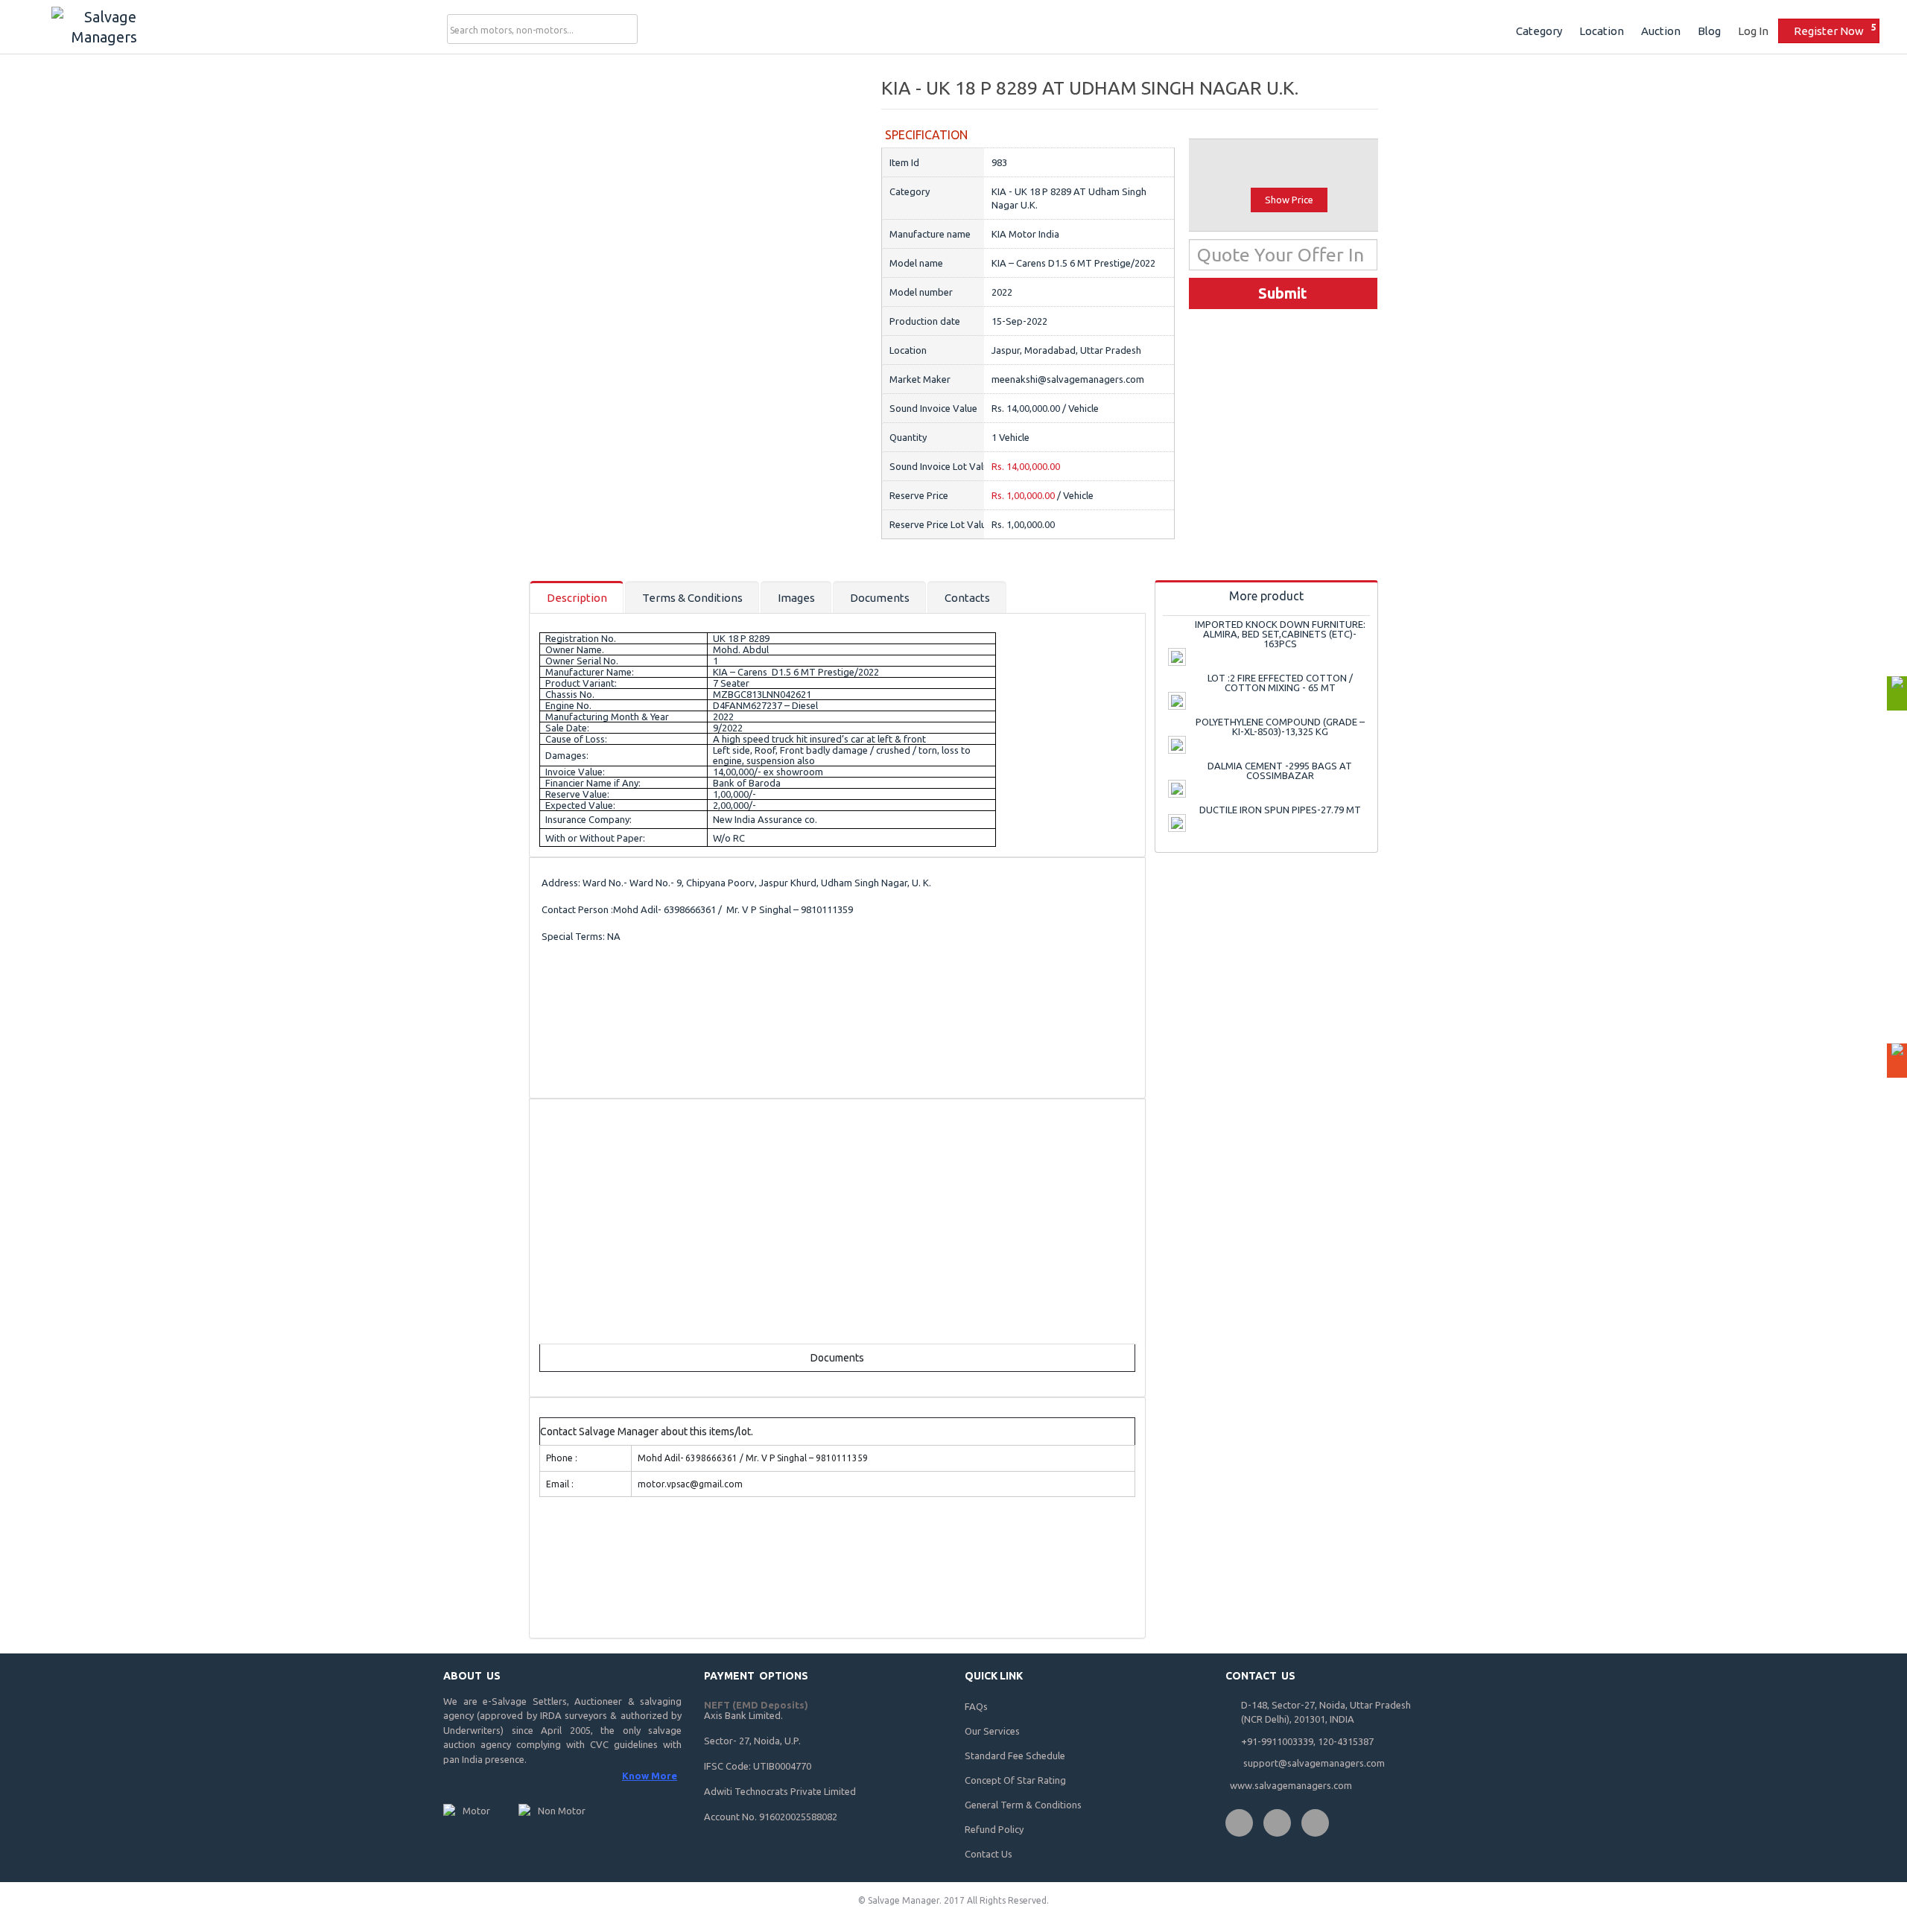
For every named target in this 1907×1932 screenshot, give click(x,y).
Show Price (1289, 200)
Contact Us (989, 1854)
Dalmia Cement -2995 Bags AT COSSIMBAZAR (1280, 770)
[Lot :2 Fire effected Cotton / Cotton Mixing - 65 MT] (1177, 701)
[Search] (624, 30)
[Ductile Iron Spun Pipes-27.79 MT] (1177, 823)
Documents (880, 598)
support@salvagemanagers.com (1314, 1763)
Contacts (967, 598)
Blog (1709, 31)
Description (577, 598)
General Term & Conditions (1023, 1805)
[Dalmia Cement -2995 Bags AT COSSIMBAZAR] (1177, 789)
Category (1539, 31)
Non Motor (562, 1811)
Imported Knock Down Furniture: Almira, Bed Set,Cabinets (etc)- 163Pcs (1280, 634)
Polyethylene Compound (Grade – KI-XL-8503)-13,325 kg (1280, 727)
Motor (476, 1811)
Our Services (992, 1731)
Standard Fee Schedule (1015, 1755)
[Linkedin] (1315, 1823)
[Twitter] (1277, 1823)
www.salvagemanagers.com (1291, 1785)
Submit (1283, 293)
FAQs (976, 1706)
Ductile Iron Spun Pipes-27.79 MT (1280, 810)
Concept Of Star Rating (1015, 1780)
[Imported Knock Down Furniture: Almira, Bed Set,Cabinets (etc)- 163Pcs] (1177, 657)
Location (1602, 31)
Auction (1661, 31)
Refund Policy (994, 1829)
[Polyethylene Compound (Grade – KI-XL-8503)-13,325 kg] (1177, 745)
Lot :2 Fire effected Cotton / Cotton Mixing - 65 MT (1280, 683)
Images (796, 598)
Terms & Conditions (692, 598)
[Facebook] (1239, 1823)
